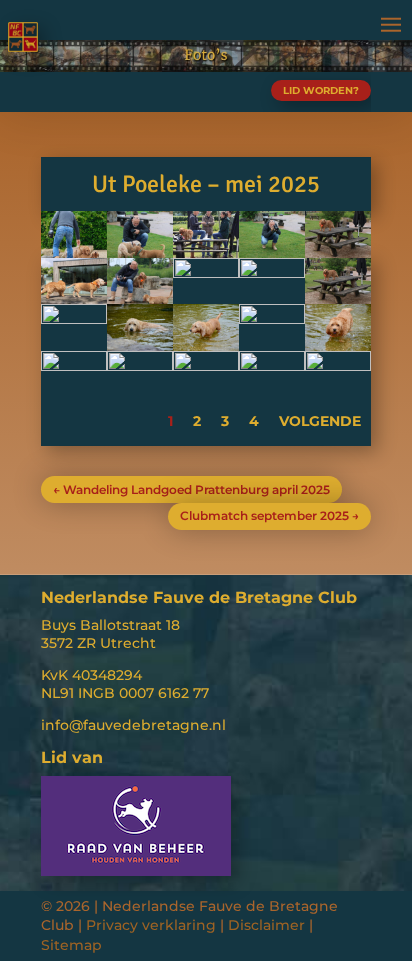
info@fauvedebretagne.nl (133, 725)
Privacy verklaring (151, 925)
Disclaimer (266, 925)
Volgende (320, 421)
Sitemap (71, 945)
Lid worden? (321, 90)
